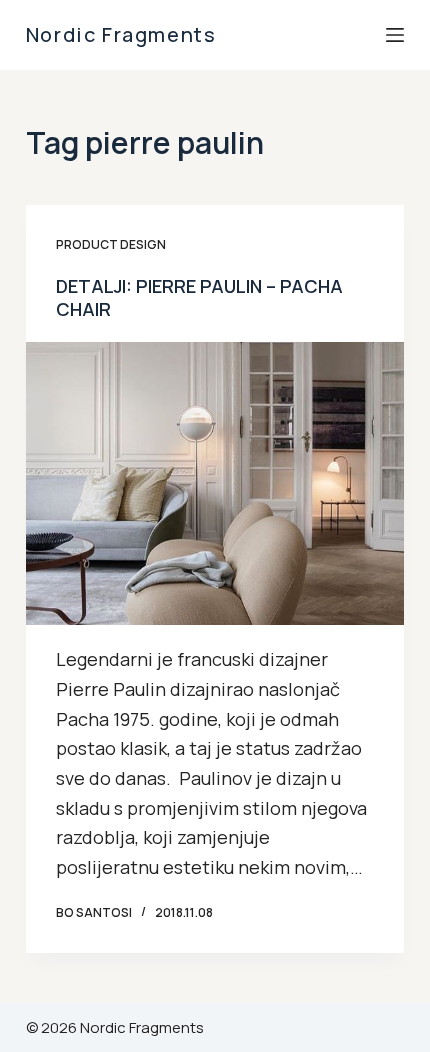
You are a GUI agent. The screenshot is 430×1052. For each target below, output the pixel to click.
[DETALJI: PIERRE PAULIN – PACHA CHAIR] (215, 484)
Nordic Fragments (121, 34)
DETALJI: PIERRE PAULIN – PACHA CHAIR (199, 297)
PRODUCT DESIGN (111, 244)
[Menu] (395, 35)
